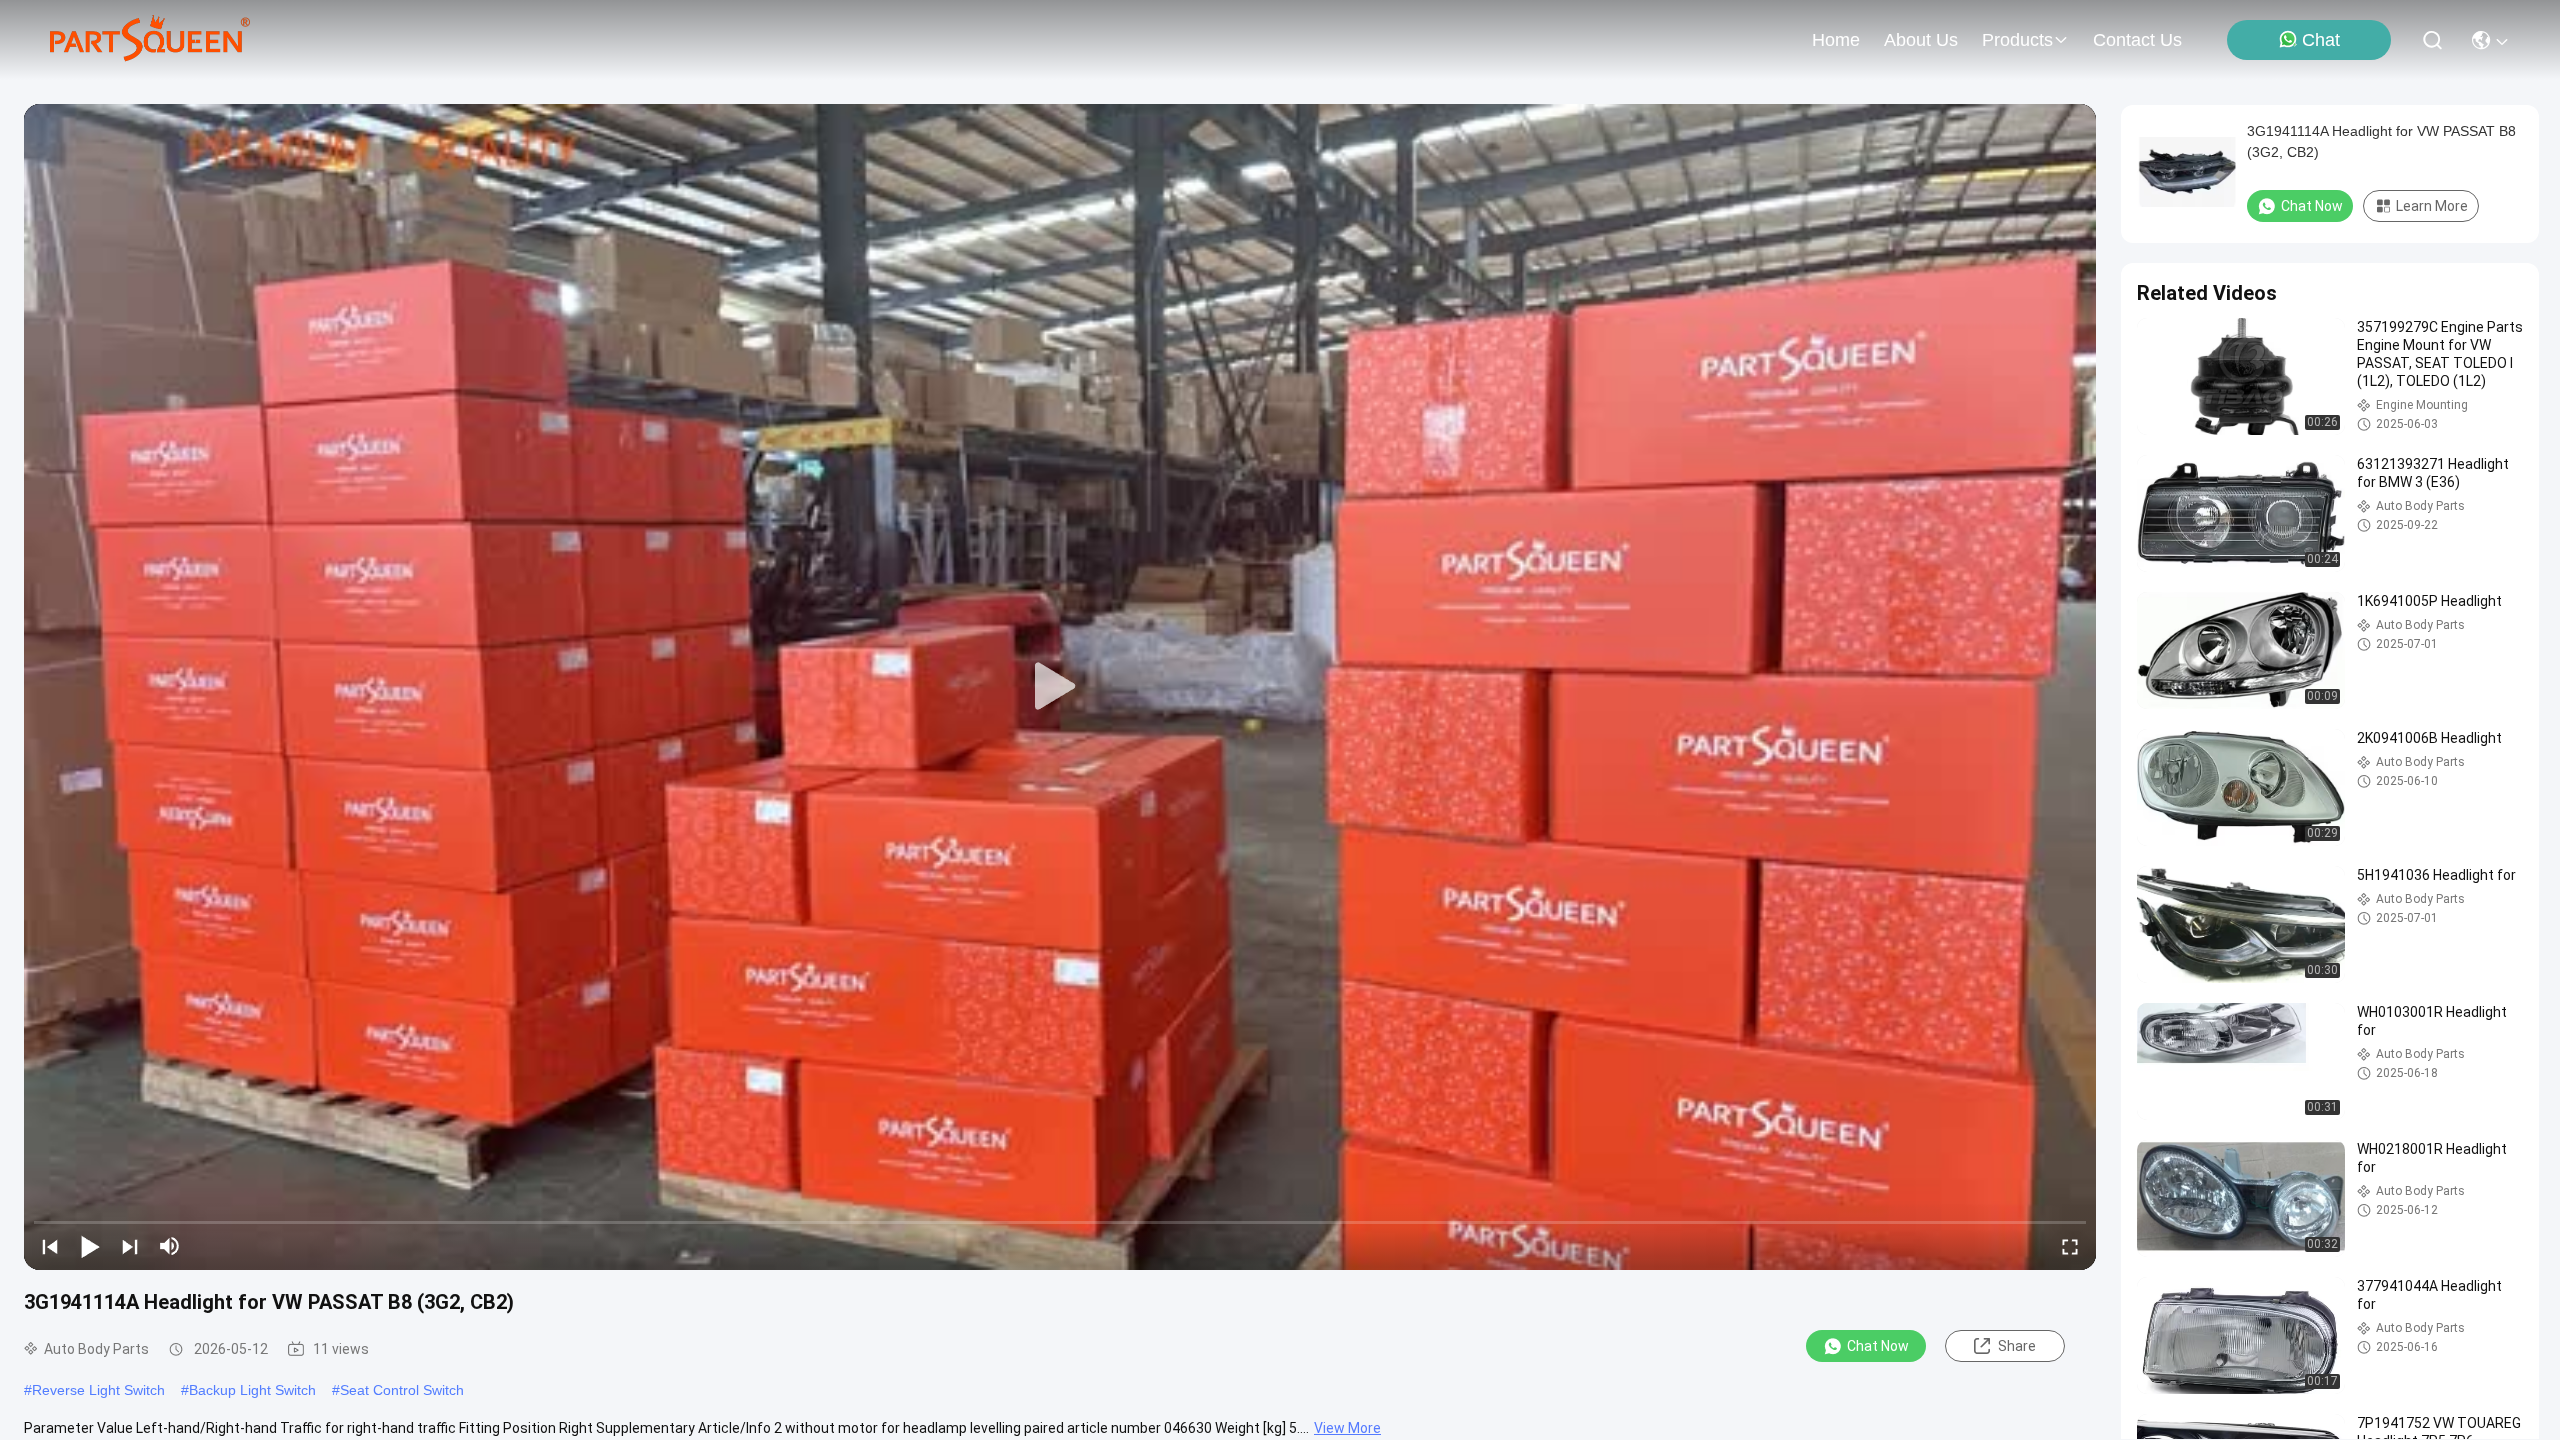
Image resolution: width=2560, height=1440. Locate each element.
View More (1347, 1428)
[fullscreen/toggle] (2070, 1246)
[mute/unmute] (170, 1246)
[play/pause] (90, 1246)
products (2017, 40)
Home (1836, 40)
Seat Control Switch (402, 1390)
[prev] (50, 1246)
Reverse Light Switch (98, 1390)
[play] (1060, 687)
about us (1921, 40)
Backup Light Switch (252, 1390)
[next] (130, 1246)
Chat (2321, 40)
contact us (2137, 40)
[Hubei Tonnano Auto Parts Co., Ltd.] (150, 40)
